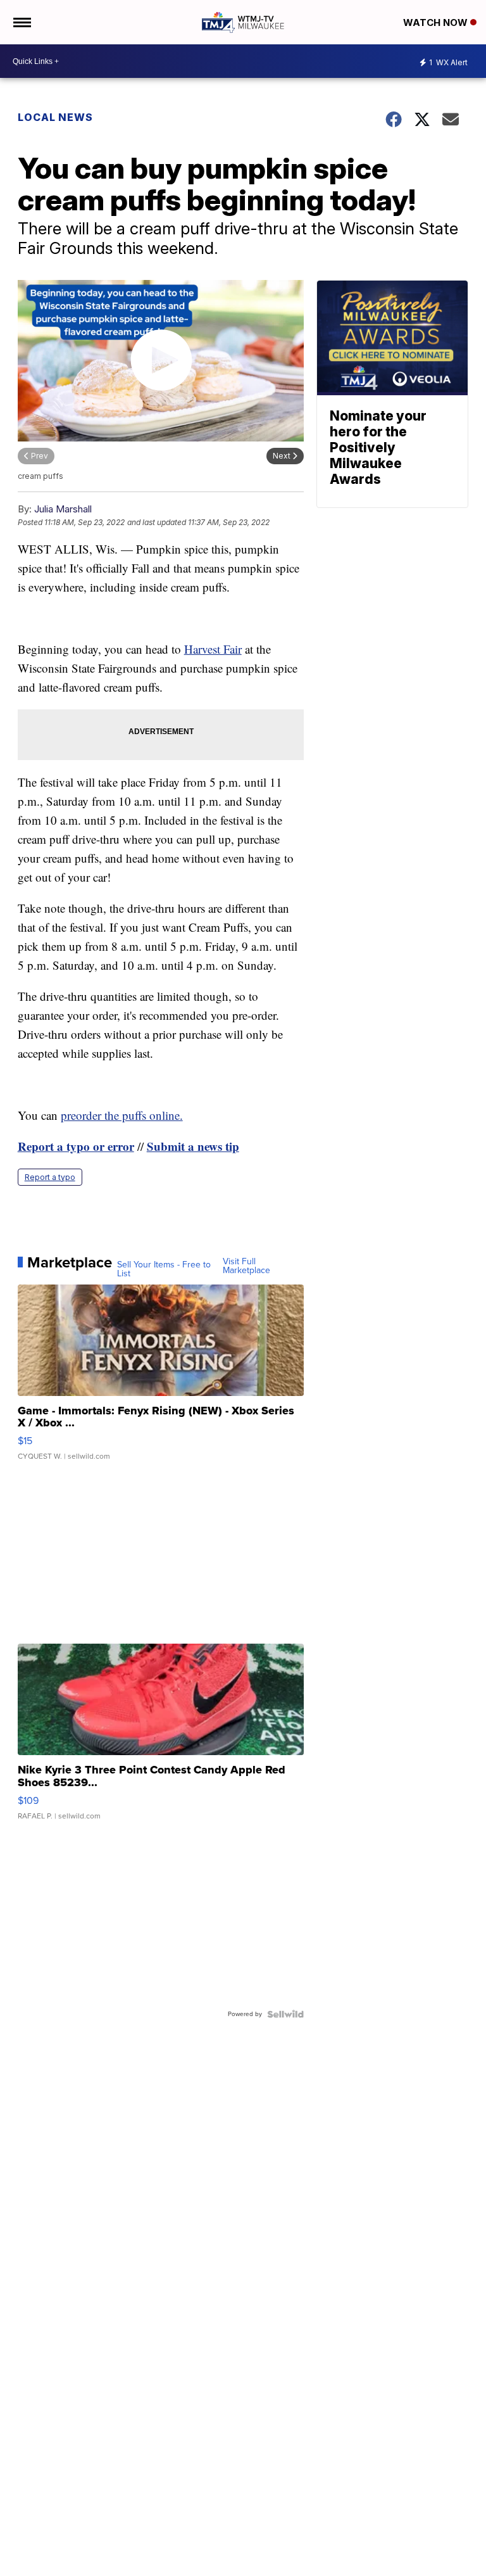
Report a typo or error (76, 1146)
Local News (55, 117)
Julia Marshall (63, 509)
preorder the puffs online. (122, 1115)
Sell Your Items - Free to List (164, 1269)
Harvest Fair (213, 649)
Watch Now (437, 22)
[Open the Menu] (21, 22)
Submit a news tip (193, 1146)
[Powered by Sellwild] (285, 2014)
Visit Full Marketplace (246, 1266)
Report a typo (50, 1177)
